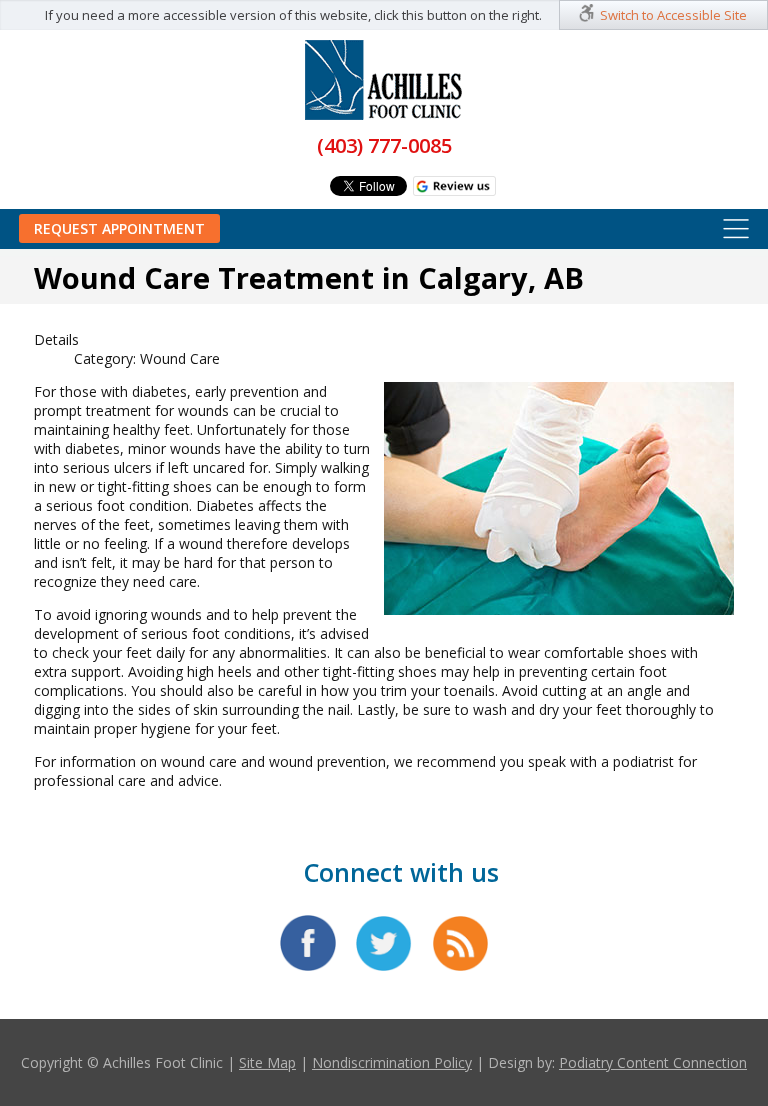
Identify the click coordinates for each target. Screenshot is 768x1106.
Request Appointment (119, 228)
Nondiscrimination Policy (392, 1062)
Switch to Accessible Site (673, 15)
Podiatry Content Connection (653, 1062)
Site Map (267, 1062)
